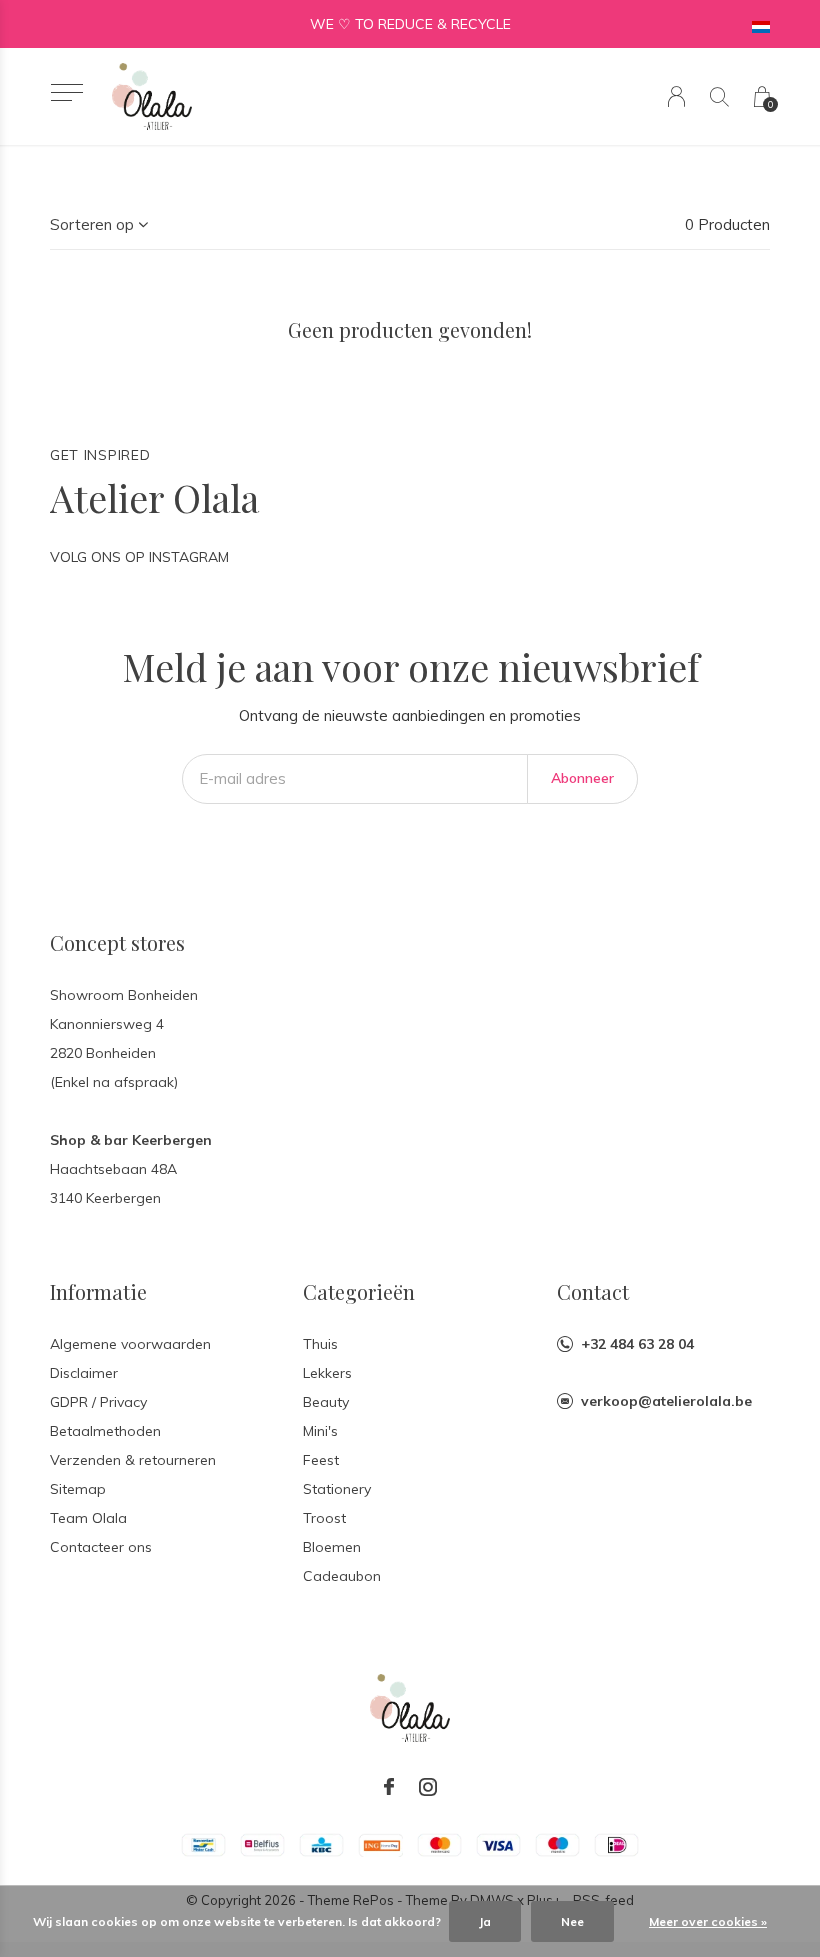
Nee (572, 1921)
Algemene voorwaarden (130, 1344)
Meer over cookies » (708, 1921)
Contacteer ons (101, 1547)
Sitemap (78, 1489)
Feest (321, 1460)
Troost (324, 1518)
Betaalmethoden (105, 1431)
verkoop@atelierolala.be (666, 1401)
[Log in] (676, 96)
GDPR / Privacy (98, 1402)
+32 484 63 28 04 (637, 1344)
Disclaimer (84, 1373)
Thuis (320, 1344)
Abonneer (582, 778)
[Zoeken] (719, 96)
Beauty (326, 1402)
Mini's (320, 1431)
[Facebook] (389, 1787)
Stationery (337, 1489)
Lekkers (327, 1373)
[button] (66, 92)
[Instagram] (428, 1787)
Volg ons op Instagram (139, 557)
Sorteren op (92, 224)
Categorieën (359, 1291)
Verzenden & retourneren (133, 1460)
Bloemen (332, 1547)
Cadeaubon (342, 1576)
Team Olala (88, 1518)
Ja (485, 1921)
